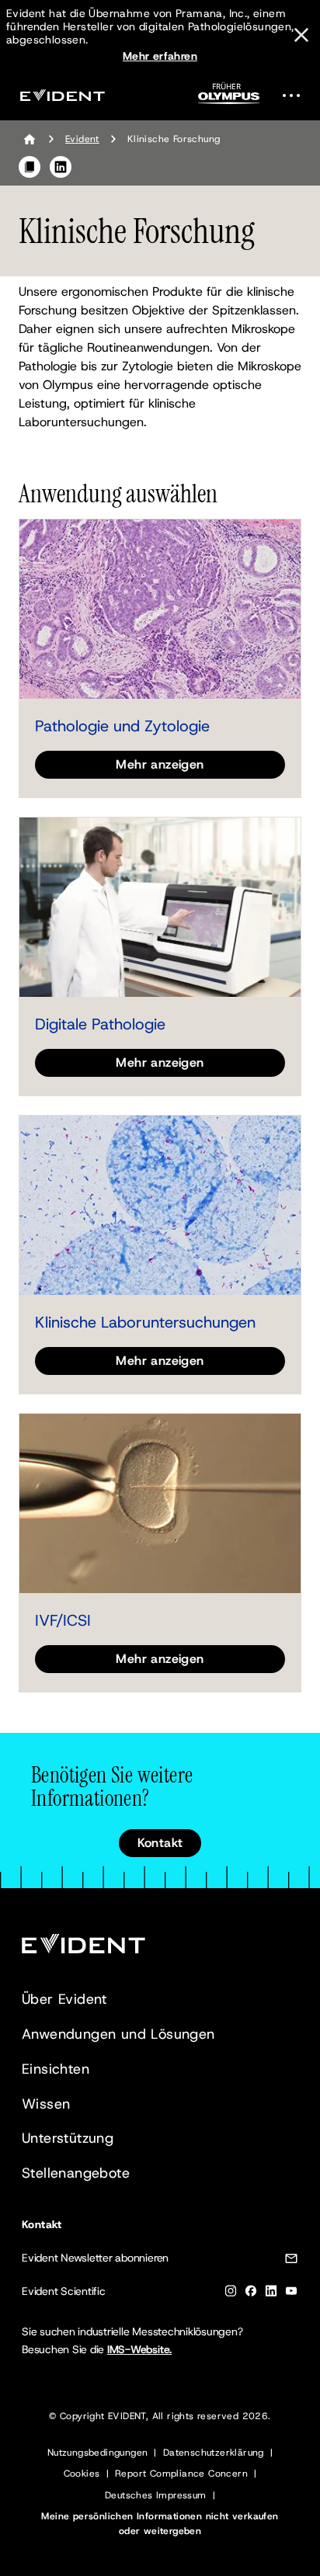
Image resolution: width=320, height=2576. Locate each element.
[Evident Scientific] (62, 95)
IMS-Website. (139, 2349)
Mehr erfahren (160, 56)
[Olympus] (229, 98)
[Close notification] (301, 35)
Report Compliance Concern (181, 2474)
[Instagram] (231, 2294)
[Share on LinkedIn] (61, 167)
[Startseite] (30, 139)
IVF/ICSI (63, 1620)
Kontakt (160, 1843)
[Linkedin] (271, 2294)
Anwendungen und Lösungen (118, 2034)
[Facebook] (251, 2294)
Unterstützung (68, 2138)
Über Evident (64, 1999)
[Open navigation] (296, 95)
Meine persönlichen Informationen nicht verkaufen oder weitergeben (160, 2524)
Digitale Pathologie (100, 1024)
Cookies (82, 2474)
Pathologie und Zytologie (122, 726)
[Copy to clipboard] (30, 167)
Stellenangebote (76, 2173)
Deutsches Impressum (156, 2495)
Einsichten (56, 2069)
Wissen (46, 2104)
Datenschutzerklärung (214, 2453)
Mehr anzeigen (160, 764)
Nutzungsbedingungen (98, 2453)
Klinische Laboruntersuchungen (145, 1322)
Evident (82, 139)
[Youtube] (291, 2294)
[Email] (291, 2261)
